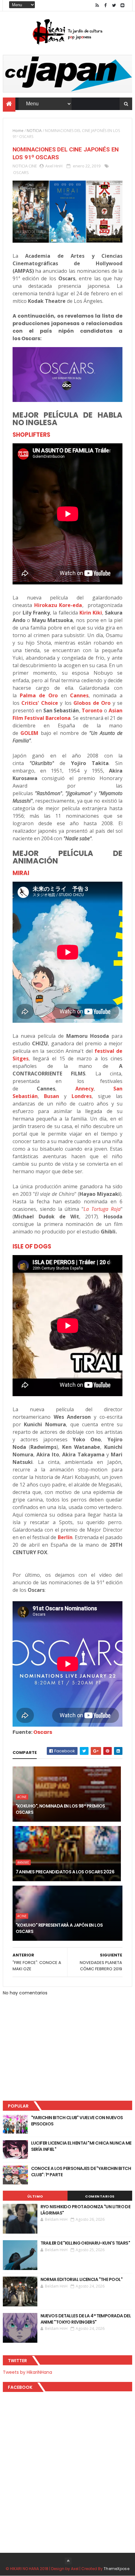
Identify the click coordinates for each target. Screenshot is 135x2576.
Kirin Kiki (91, 613)
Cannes (79, 695)
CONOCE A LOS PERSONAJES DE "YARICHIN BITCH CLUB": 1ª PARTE (81, 2172)
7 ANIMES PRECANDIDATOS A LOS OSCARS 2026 (65, 1872)
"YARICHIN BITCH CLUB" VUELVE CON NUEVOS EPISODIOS (77, 2121)
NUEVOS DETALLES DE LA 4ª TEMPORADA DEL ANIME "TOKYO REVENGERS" (86, 2319)
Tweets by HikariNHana (27, 2372)
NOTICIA (34, 131)
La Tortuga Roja (102, 1209)
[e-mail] (122, 5)
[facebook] (105, 5)
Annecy (84, 1089)
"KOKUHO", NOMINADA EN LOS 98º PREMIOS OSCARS (60, 1809)
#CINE (22, 1797)
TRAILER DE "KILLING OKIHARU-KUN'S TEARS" (85, 2243)
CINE (33, 166)
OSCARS (21, 172)
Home (18, 131)
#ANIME (23, 1862)
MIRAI (21, 873)
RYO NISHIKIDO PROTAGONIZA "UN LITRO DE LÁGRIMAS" (86, 2210)
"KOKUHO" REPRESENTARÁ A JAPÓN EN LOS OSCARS (59, 1928)
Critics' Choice (40, 703)
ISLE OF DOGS (32, 1246)
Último (35, 2196)
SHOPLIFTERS (31, 435)
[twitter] (114, 5)
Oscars (43, 1732)
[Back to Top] (68, 2561)
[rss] (97, 5)
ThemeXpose (116, 2569)
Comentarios (100, 2196)
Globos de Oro (92, 703)
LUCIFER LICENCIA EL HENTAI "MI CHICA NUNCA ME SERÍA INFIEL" (81, 2146)
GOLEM (29, 733)
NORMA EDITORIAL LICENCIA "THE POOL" (81, 2279)
